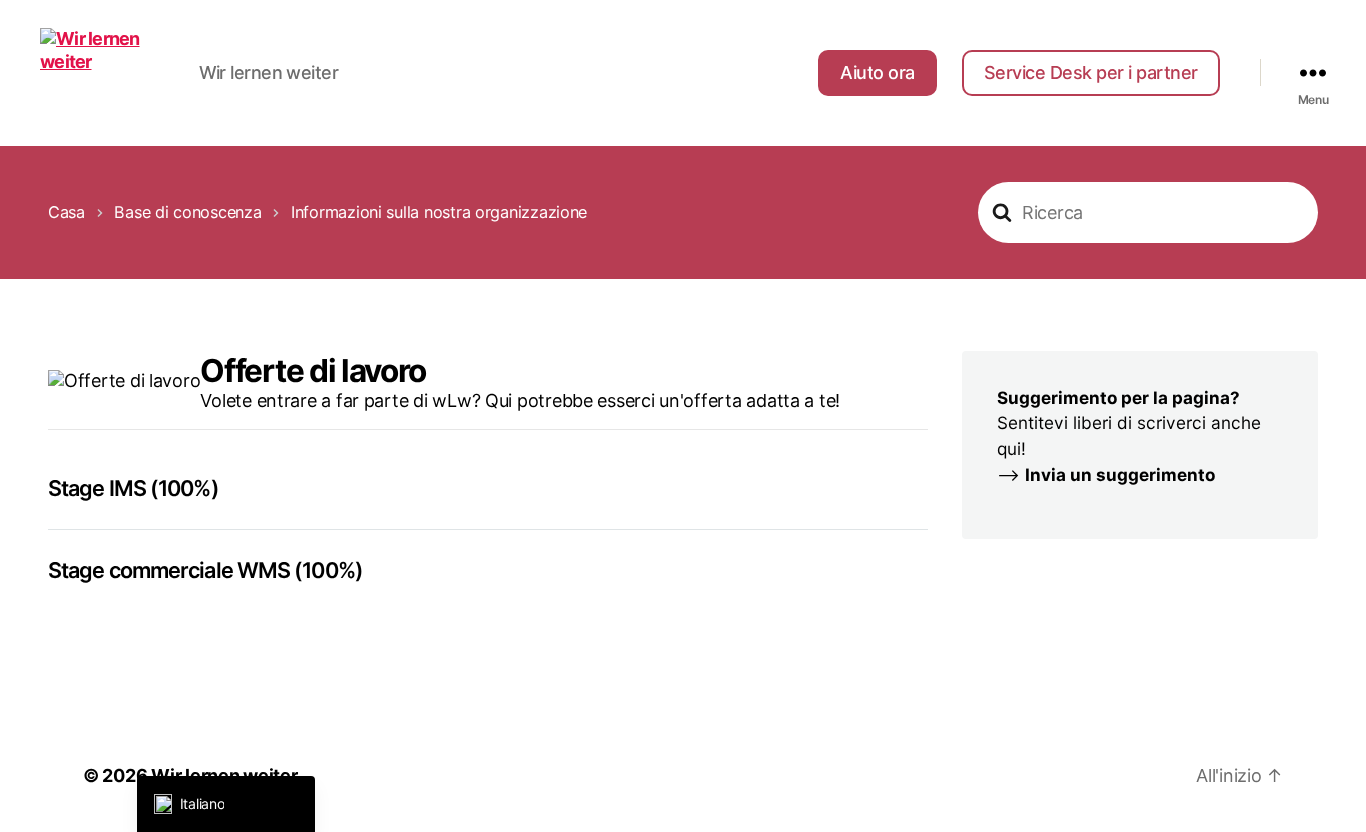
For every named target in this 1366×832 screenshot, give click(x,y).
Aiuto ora (877, 72)
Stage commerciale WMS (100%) (205, 570)
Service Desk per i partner (1091, 72)
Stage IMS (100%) (133, 488)
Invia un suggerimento (1120, 474)
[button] (226, 804)
